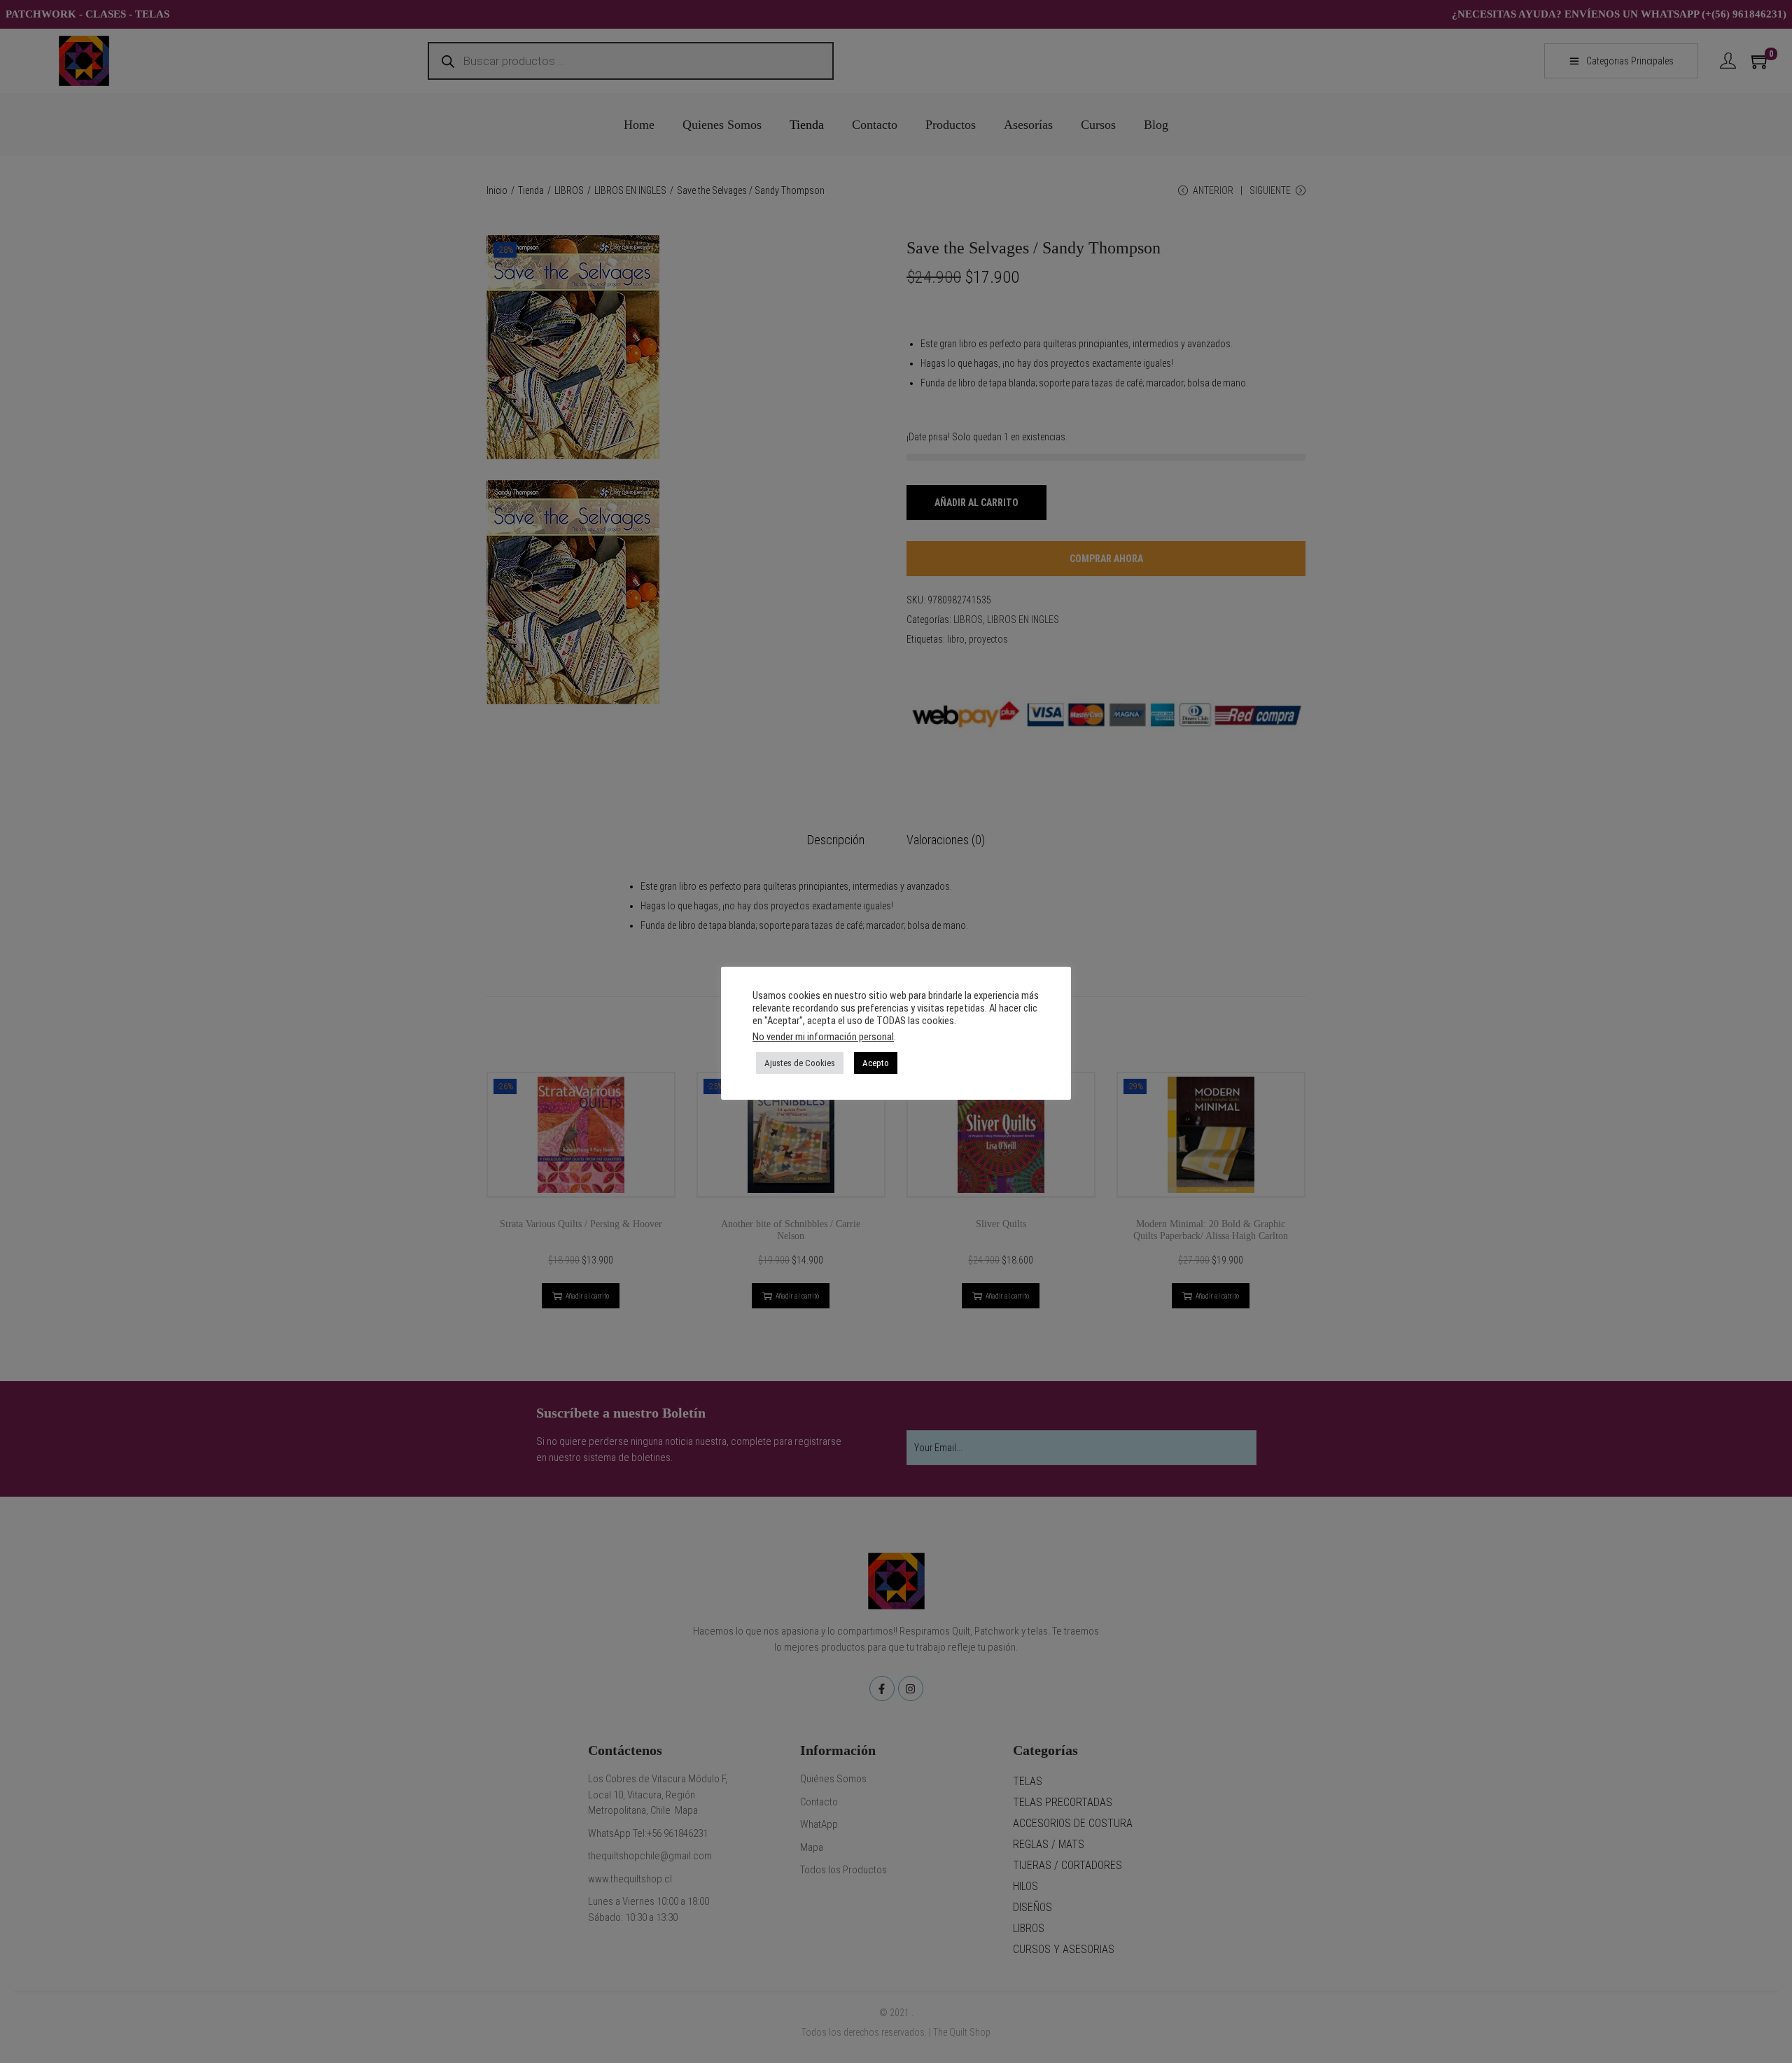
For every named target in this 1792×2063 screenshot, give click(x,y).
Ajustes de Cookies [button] (800, 1063)
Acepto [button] (876, 1063)
